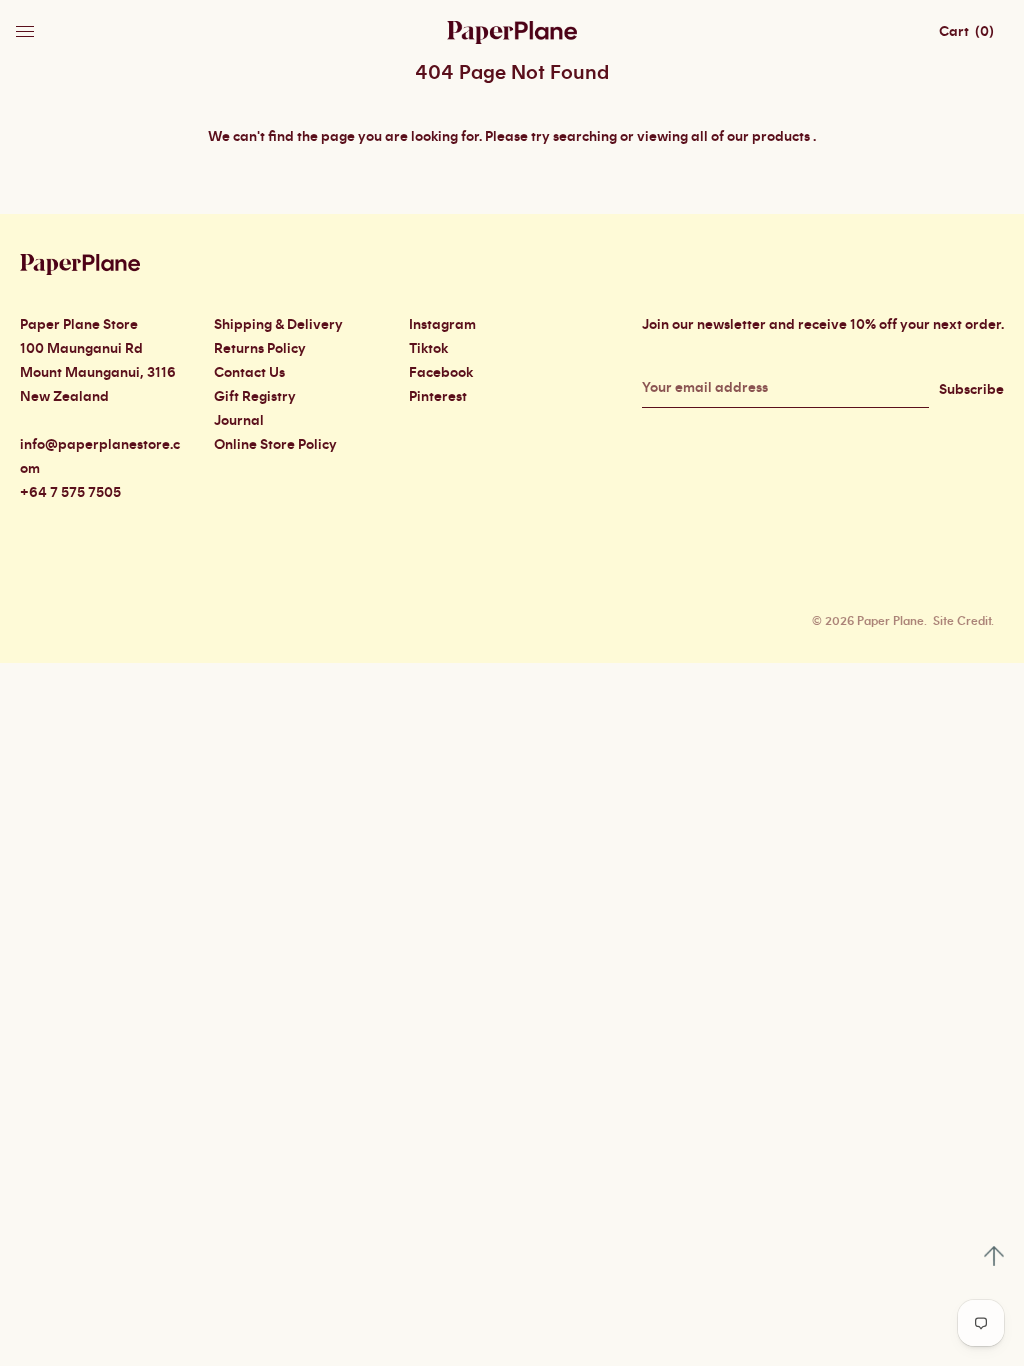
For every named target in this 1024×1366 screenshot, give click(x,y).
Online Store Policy (275, 445)
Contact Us (249, 373)
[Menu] (27, 26)
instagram (442, 325)
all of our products (750, 137)
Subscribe (971, 390)
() (966, 32)
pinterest (438, 397)
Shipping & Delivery (278, 325)
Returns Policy (260, 349)
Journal (239, 421)
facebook (441, 373)
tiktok (428, 349)
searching (585, 137)
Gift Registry (255, 397)
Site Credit (962, 621)
